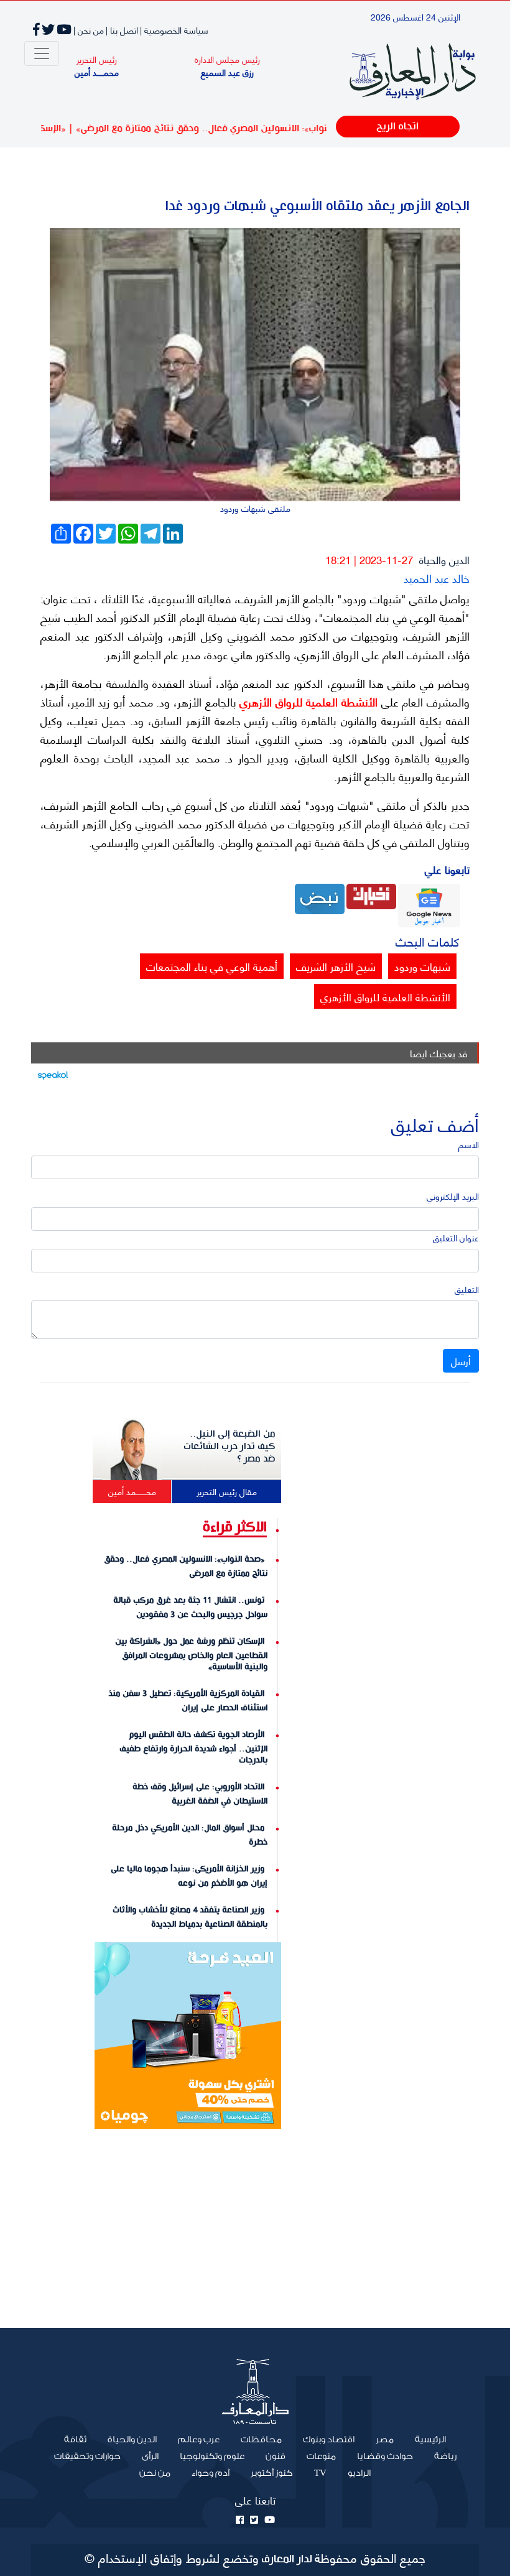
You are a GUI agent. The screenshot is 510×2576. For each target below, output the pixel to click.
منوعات (321, 2457)
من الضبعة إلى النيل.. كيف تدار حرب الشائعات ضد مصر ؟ (229, 1447)
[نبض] (320, 897)
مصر (385, 2440)
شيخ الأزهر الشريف (336, 966)
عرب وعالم (199, 2440)
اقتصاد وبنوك (329, 2440)
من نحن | (89, 30)
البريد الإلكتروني (453, 1196)
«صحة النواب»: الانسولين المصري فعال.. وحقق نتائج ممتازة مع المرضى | (251, 128)
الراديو (359, 2473)
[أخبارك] (371, 895)
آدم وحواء (211, 2473)
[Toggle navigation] (42, 53)
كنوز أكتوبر (272, 2473)
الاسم (469, 1144)
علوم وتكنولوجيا (212, 2457)
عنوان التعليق (456, 1237)
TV (320, 2473)
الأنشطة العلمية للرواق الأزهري (307, 702)
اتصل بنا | (122, 30)
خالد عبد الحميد (437, 577)
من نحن (155, 2473)
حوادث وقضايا (385, 2457)
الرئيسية (425, 2439)
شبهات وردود (422, 966)
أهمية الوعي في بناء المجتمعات (212, 966)
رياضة (445, 2457)
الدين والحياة (444, 559)
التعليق (467, 1289)
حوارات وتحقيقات (87, 2457)
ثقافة (75, 2440)
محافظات (261, 2440)
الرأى (150, 2457)
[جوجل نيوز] (429, 904)
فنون (276, 2457)
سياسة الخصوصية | (174, 30)
